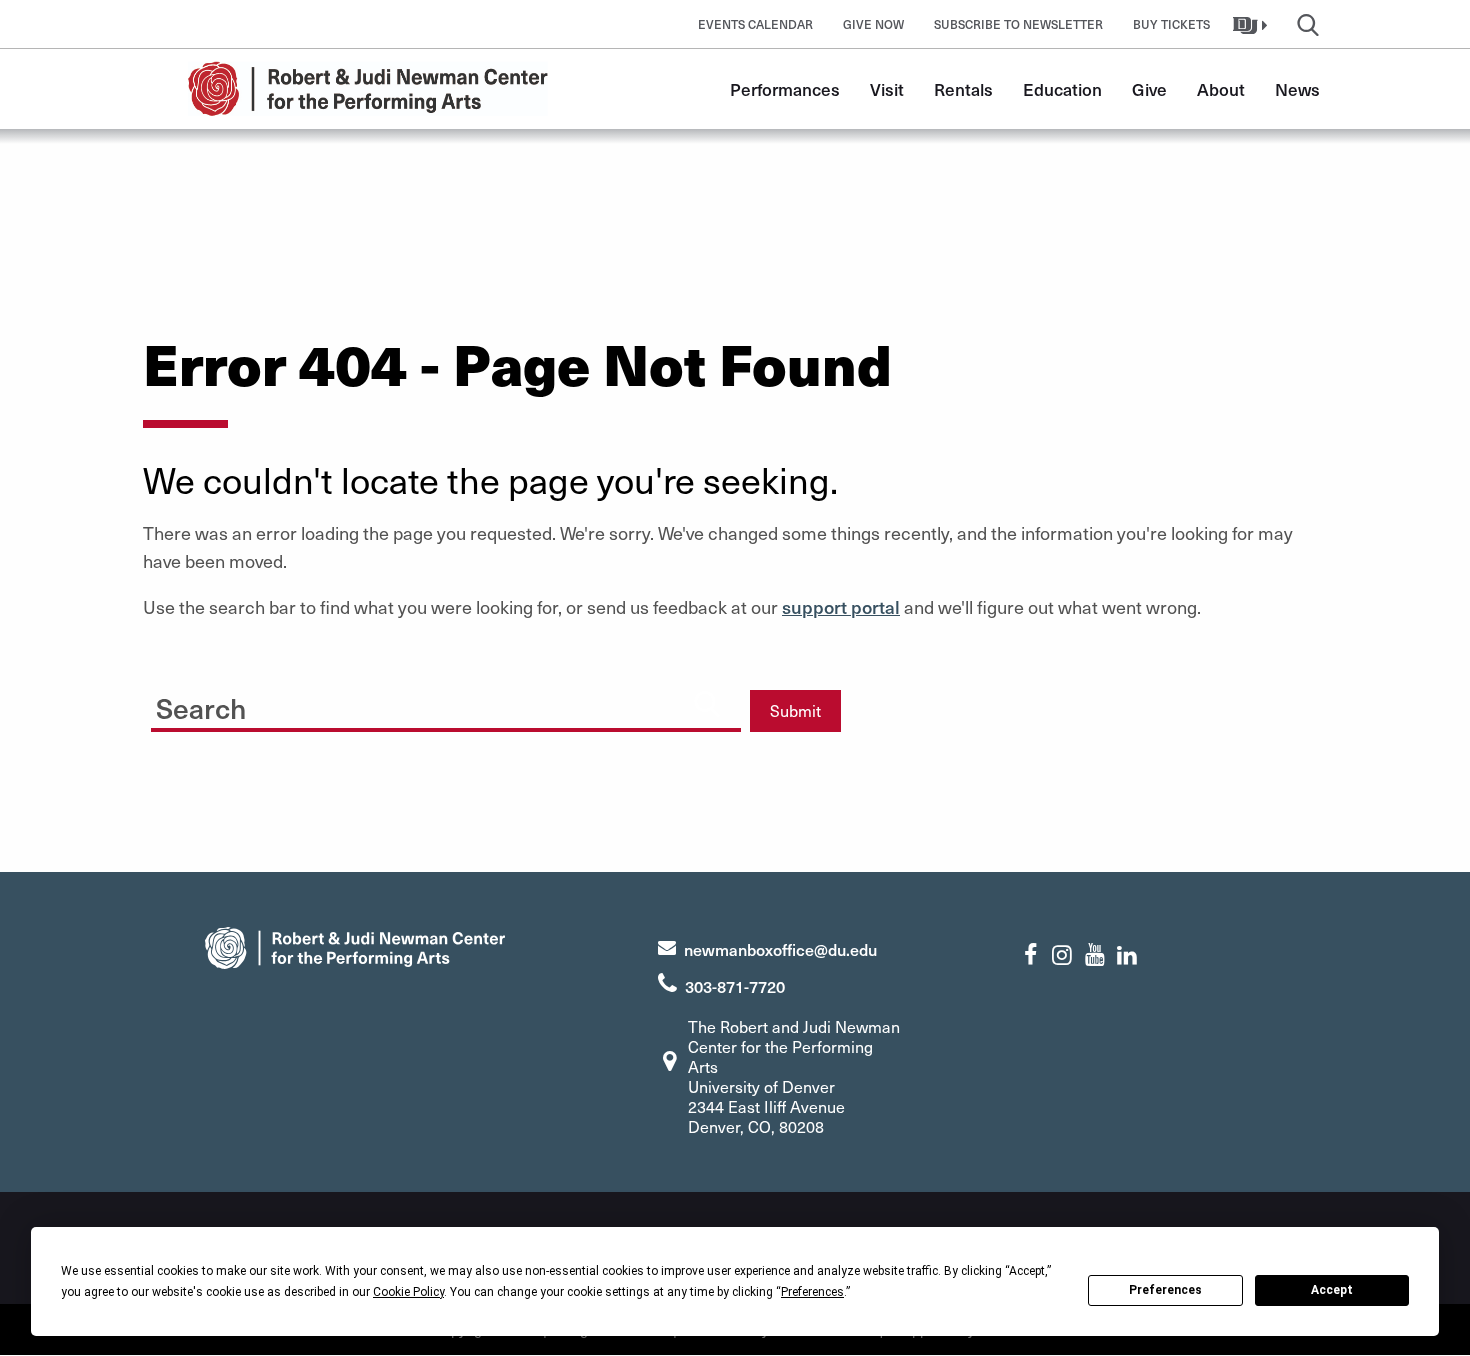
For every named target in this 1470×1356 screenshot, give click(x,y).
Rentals (963, 89)
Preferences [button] (812, 1292)
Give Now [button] (873, 24)
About (1221, 89)
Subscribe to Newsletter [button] (1018, 24)
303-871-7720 (735, 986)
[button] (1252, 24)
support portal (841, 606)
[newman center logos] (355, 944)
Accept (1332, 1290)
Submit (795, 710)
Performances (785, 89)
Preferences (1165, 1290)
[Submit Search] (707, 703)
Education (1062, 89)
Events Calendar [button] (755, 24)
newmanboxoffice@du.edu (780, 949)
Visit (887, 89)
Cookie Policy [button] (408, 1292)
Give (1149, 89)
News (1297, 89)
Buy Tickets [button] (1171, 24)
